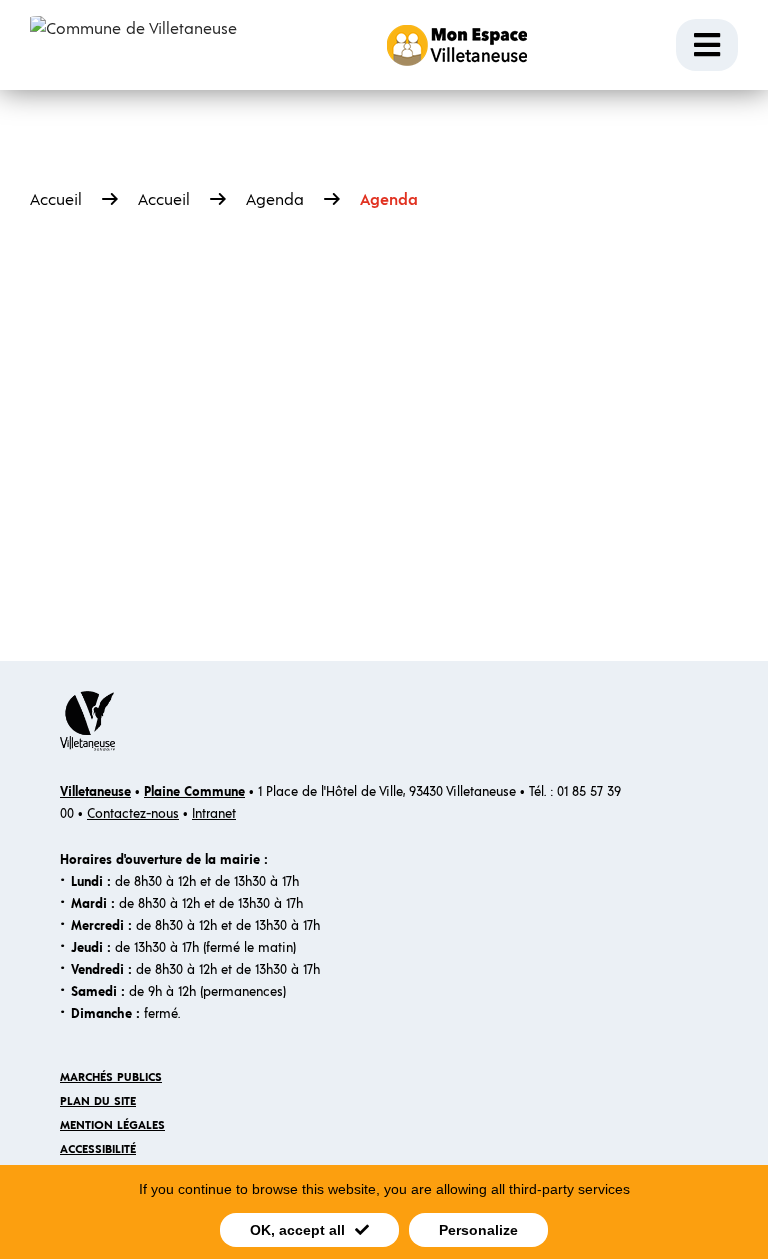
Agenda (275, 200)
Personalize (478, 1230)
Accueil (56, 200)
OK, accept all (297, 1230)
